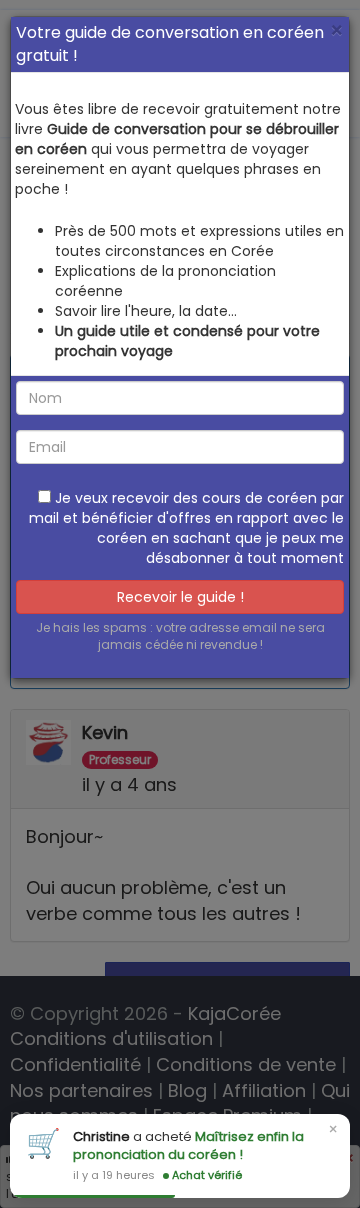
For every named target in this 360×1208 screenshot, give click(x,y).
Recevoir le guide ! (180, 597)
